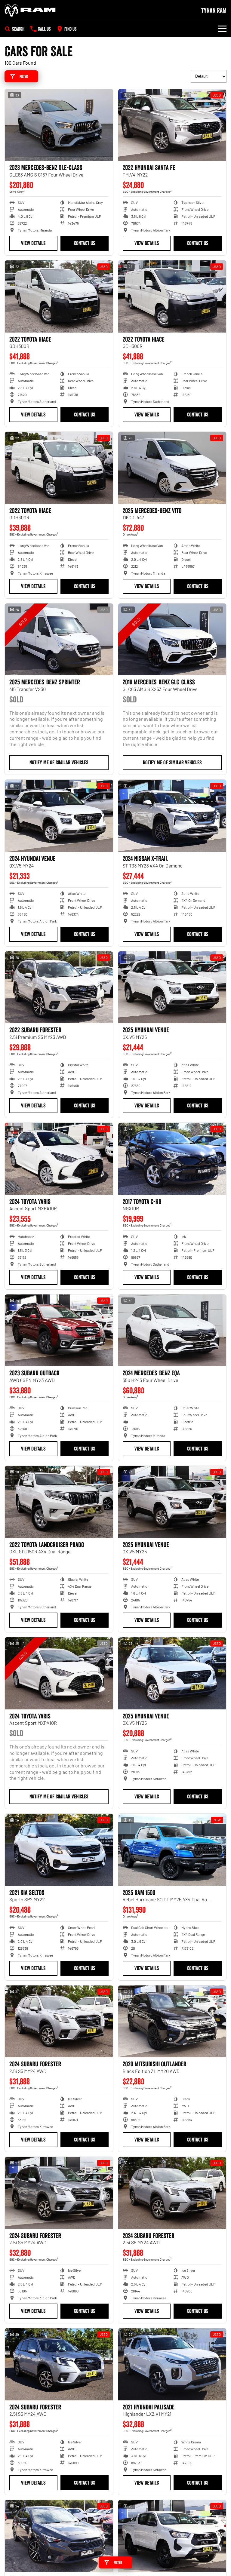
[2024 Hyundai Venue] (59, 816)
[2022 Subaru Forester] (59, 987)
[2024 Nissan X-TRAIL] (172, 816)
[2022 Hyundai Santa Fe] (172, 125)
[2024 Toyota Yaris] (59, 1159)
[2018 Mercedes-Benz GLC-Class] (172, 640)
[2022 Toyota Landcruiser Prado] (59, 1502)
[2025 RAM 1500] (172, 1850)
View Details (33, 243)
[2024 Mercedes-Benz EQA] (172, 1331)
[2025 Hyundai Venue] (172, 987)
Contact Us (85, 243)
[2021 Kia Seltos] (59, 1850)
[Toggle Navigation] (222, 29)
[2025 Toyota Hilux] (172, 2536)
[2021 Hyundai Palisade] (172, 2364)
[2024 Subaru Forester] (59, 2022)
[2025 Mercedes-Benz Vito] (172, 468)
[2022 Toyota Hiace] (59, 296)
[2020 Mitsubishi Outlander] (172, 2022)
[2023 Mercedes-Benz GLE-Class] (59, 125)
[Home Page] (30, 11)
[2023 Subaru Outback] (59, 1331)
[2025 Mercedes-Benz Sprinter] (59, 640)
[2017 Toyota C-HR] (172, 1159)
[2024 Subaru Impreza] (59, 2536)
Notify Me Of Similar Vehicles (59, 763)
